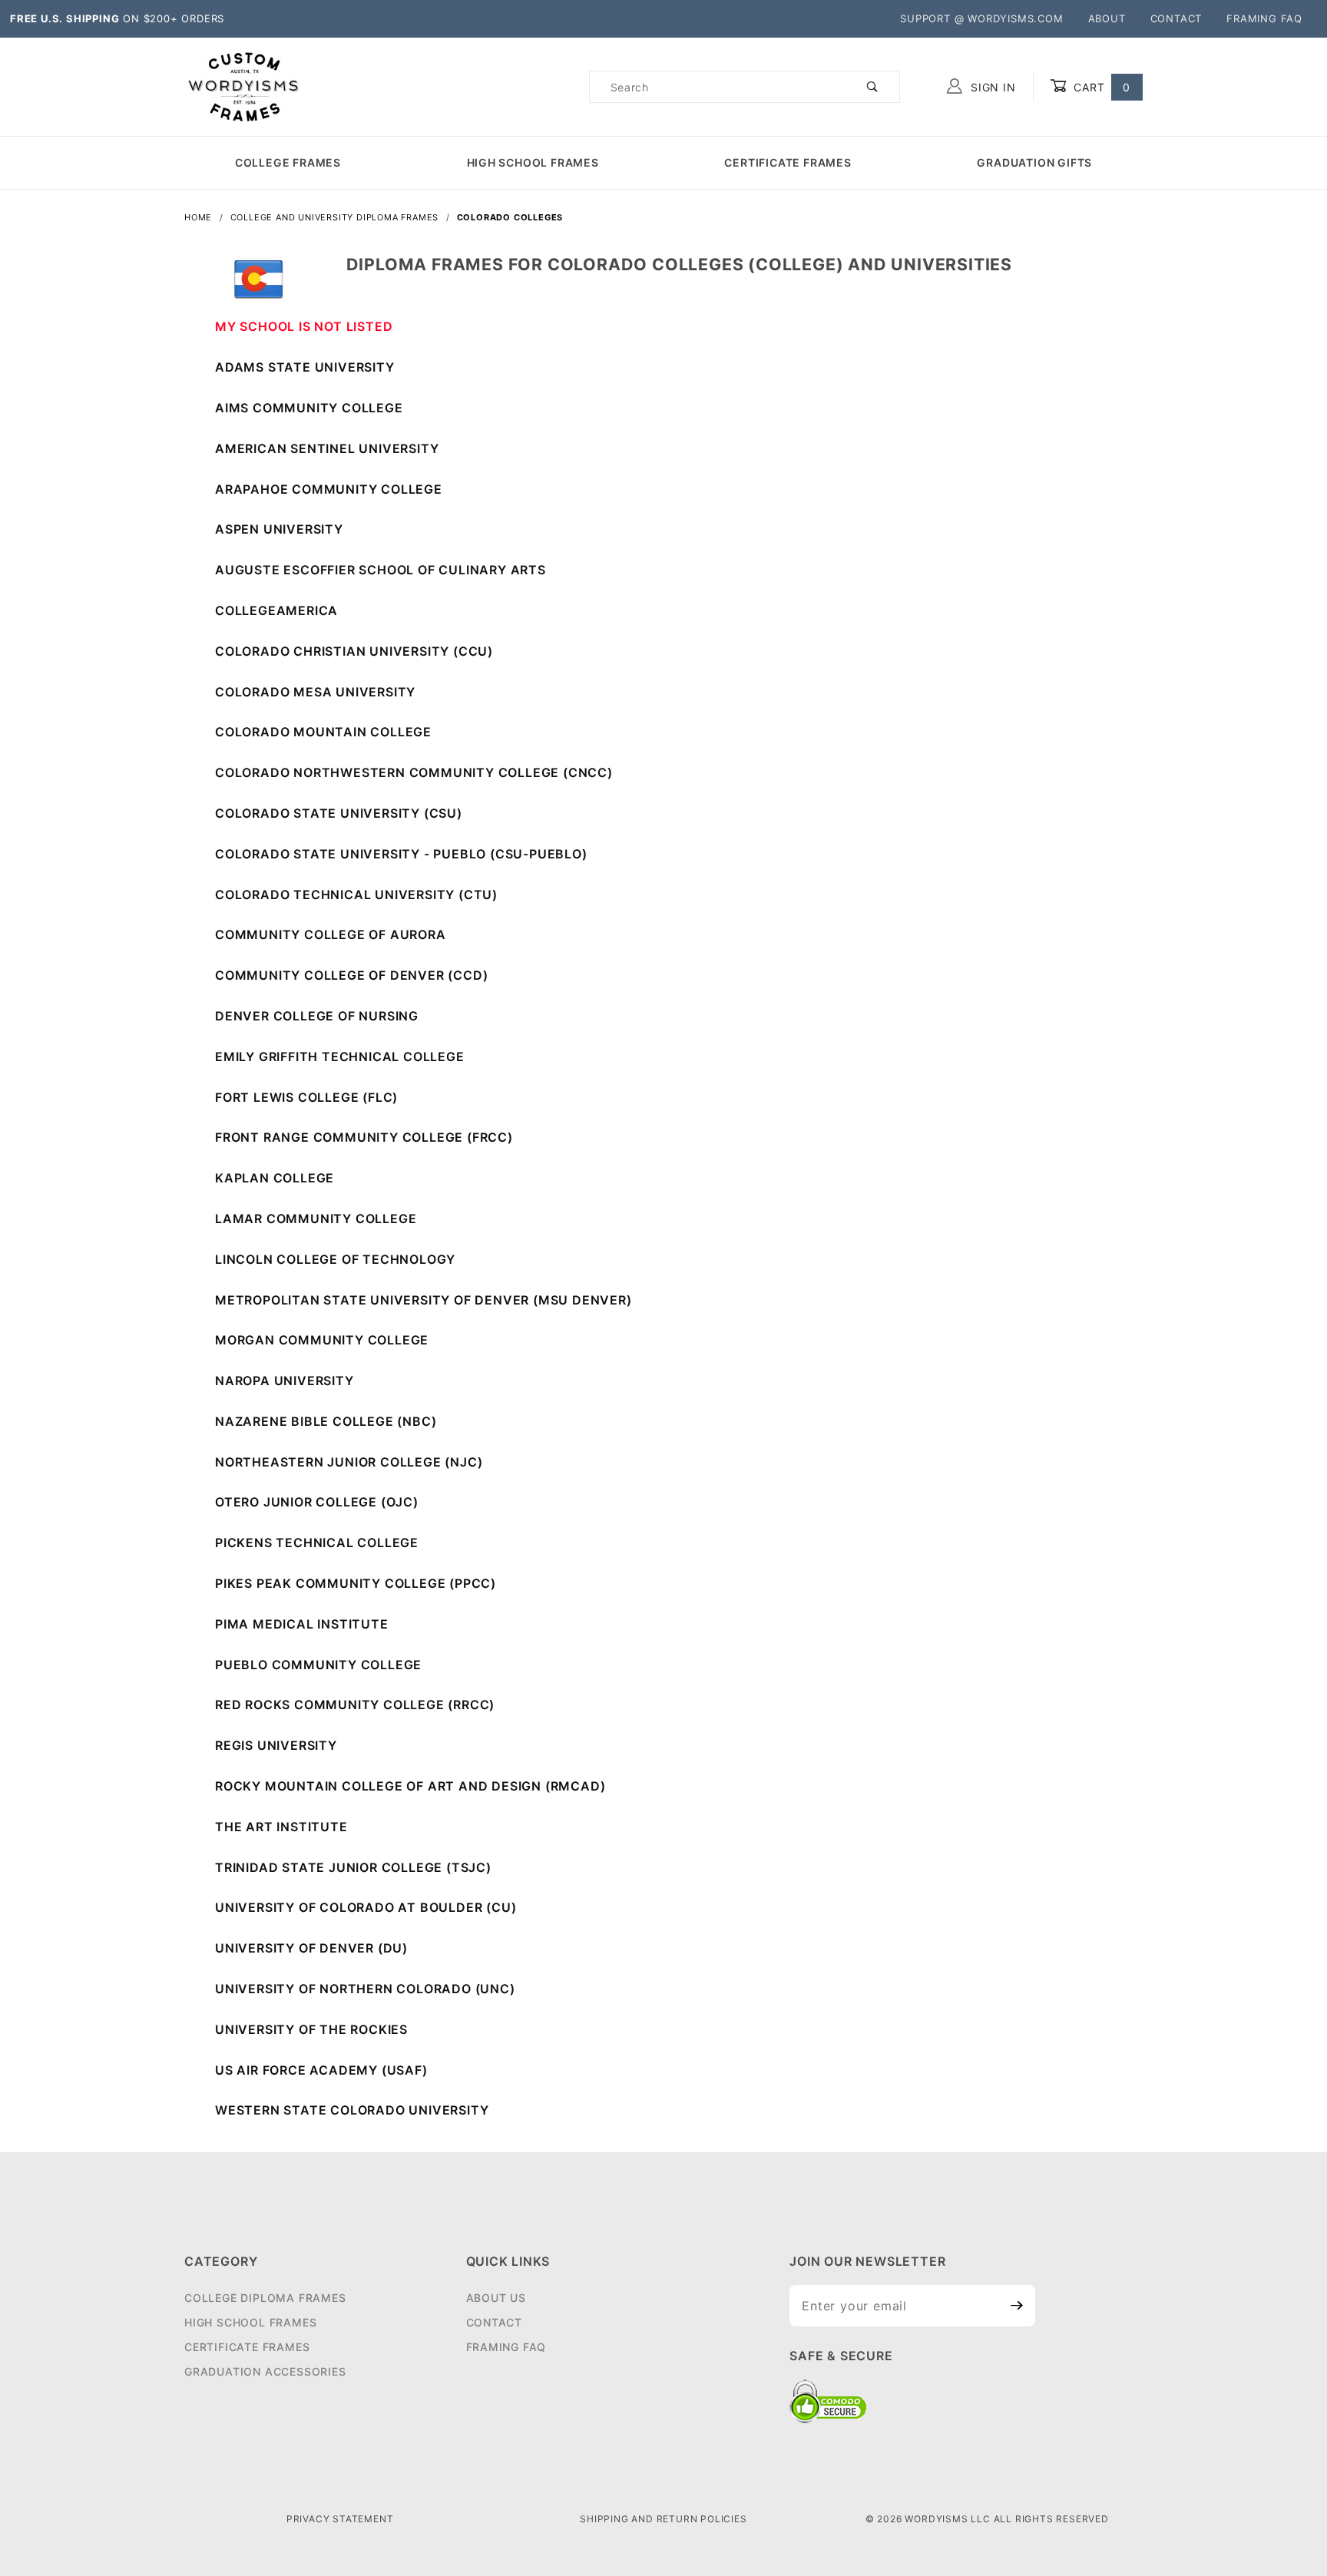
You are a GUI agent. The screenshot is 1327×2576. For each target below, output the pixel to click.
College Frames (288, 162)
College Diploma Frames (265, 2298)
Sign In (991, 87)
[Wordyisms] (244, 86)
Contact (1176, 18)
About (1107, 18)
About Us (496, 2298)
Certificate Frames (788, 162)
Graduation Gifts (1034, 162)
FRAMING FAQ (1264, 18)
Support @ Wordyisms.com (981, 18)
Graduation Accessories (265, 2371)
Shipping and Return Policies (663, 2519)
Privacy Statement (340, 2519)
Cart (1100, 87)
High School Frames (533, 162)
